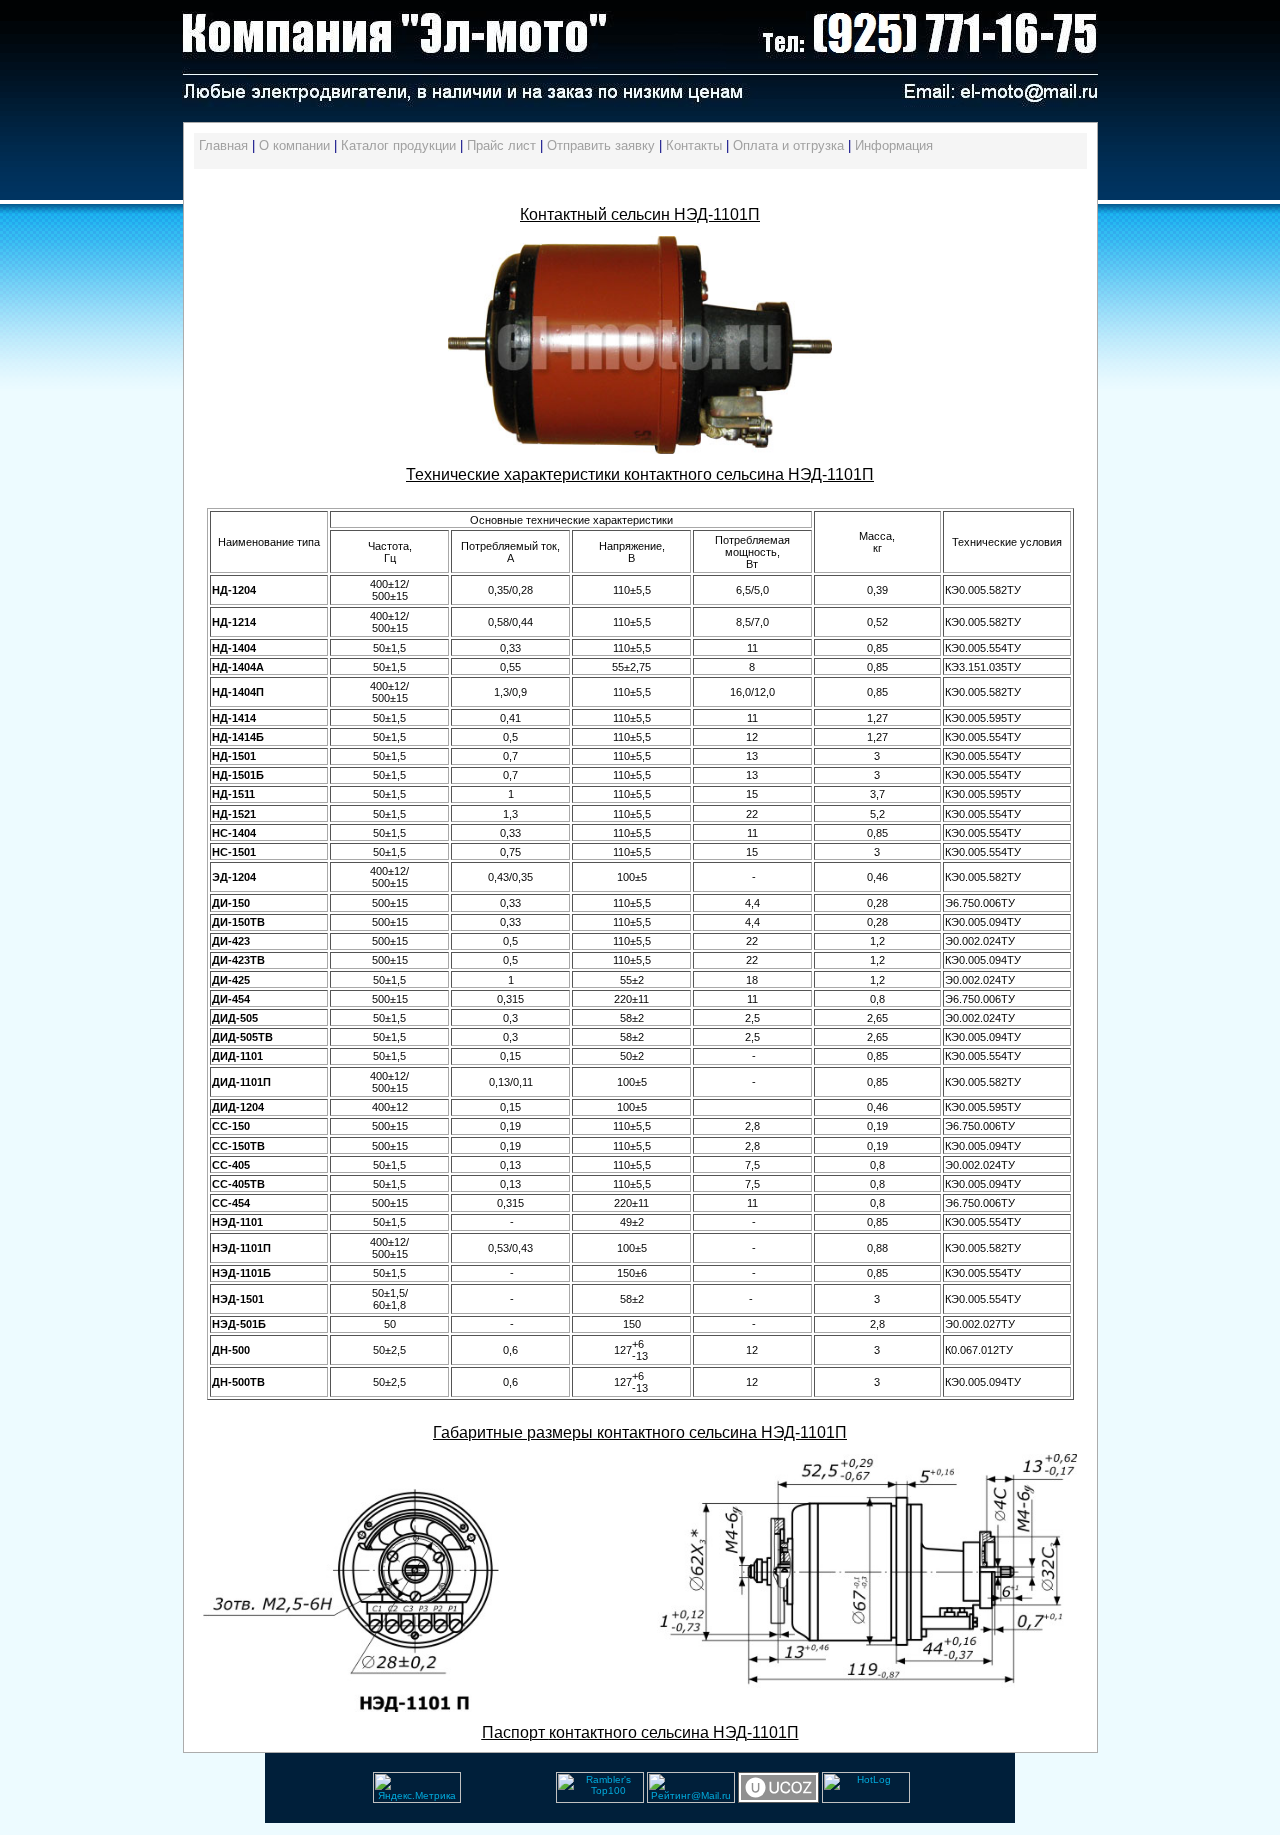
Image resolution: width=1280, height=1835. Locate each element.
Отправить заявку (601, 145)
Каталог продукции (398, 145)
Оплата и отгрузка (788, 145)
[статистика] (463, 1799)
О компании (294, 145)
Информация (894, 145)
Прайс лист (501, 145)
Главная (223, 145)
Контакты (694, 145)
